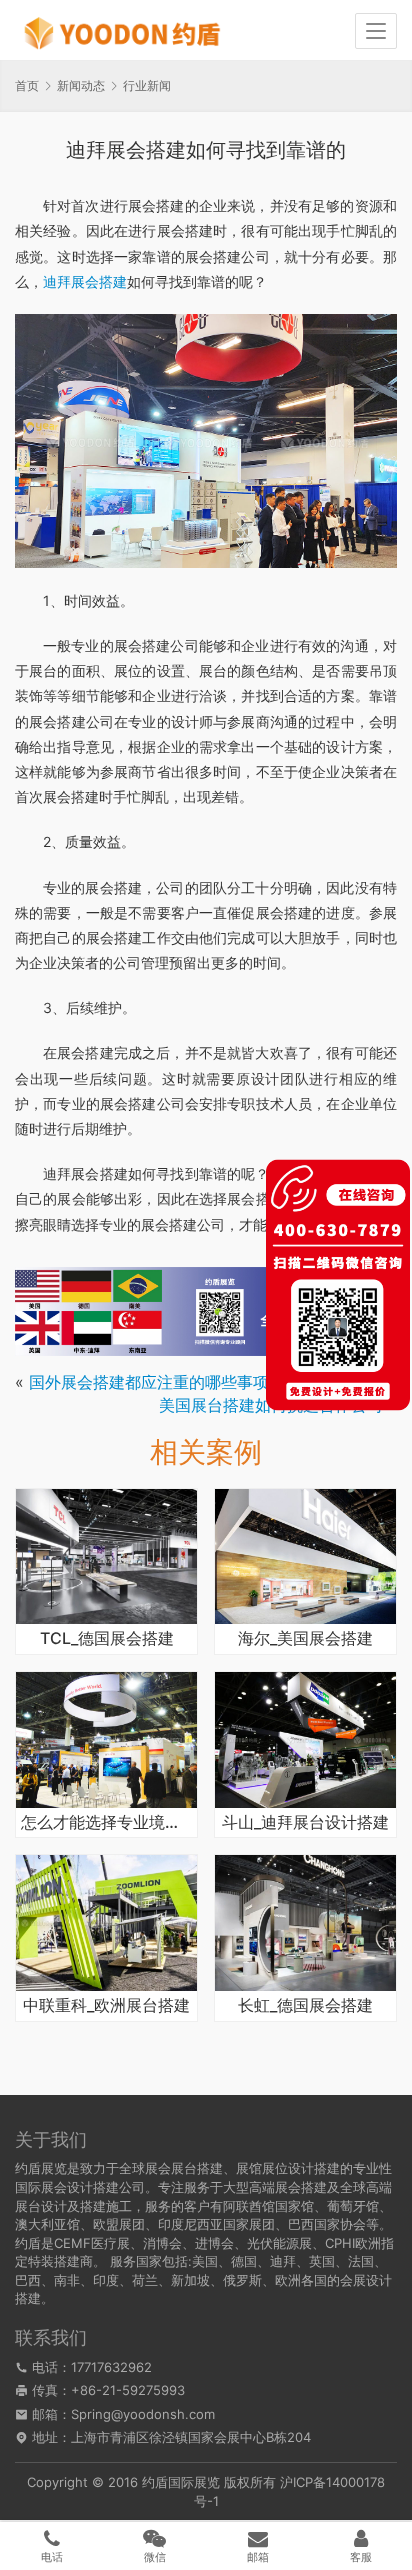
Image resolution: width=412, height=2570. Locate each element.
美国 (205, 2261)
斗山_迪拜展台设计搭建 (305, 1823)
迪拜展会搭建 (85, 281)
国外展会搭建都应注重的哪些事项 (149, 1382)
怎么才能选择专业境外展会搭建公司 (106, 1823)
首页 (27, 85)
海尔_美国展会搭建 (305, 1639)
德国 (244, 2261)
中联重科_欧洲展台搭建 (106, 2006)
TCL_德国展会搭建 (107, 1639)
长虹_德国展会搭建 (305, 2006)
